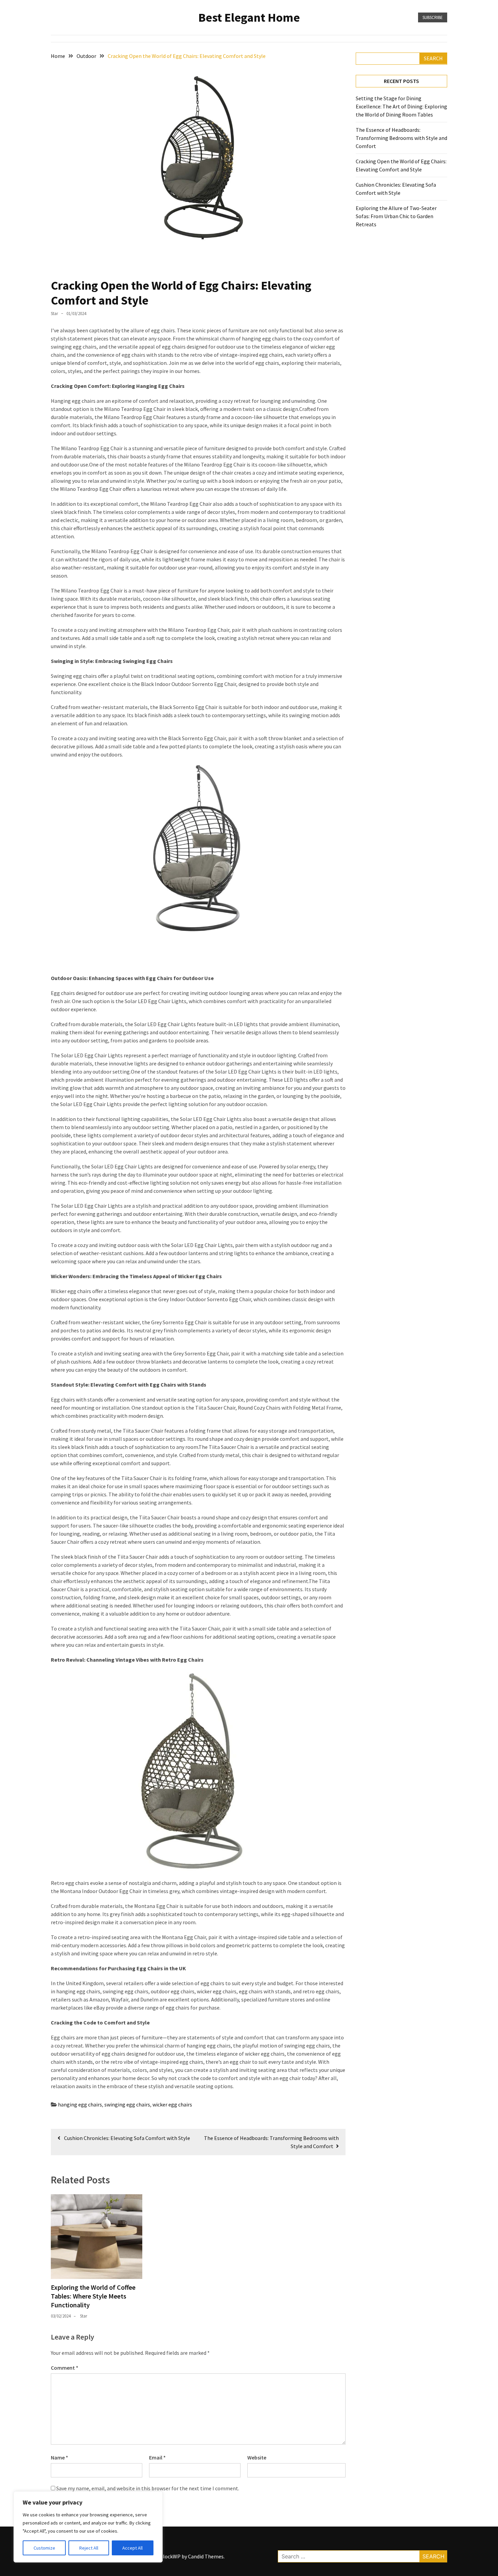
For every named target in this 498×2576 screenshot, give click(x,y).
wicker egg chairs (172, 2104)
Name (59, 2457)
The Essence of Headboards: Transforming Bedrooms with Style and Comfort (401, 138)
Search (433, 58)
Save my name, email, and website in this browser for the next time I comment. (148, 2488)
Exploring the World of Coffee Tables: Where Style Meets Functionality (93, 2296)
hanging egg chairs (80, 2104)
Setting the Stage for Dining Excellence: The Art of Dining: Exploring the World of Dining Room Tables (401, 106)
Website (257, 2457)
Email (157, 2457)
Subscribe (433, 17)
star (54, 314)
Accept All (132, 2548)
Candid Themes (206, 2556)
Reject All (89, 2548)
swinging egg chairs (127, 2104)
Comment (65, 2368)
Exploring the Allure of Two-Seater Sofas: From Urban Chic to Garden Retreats (396, 216)
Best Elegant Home (249, 17)
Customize (44, 2548)
